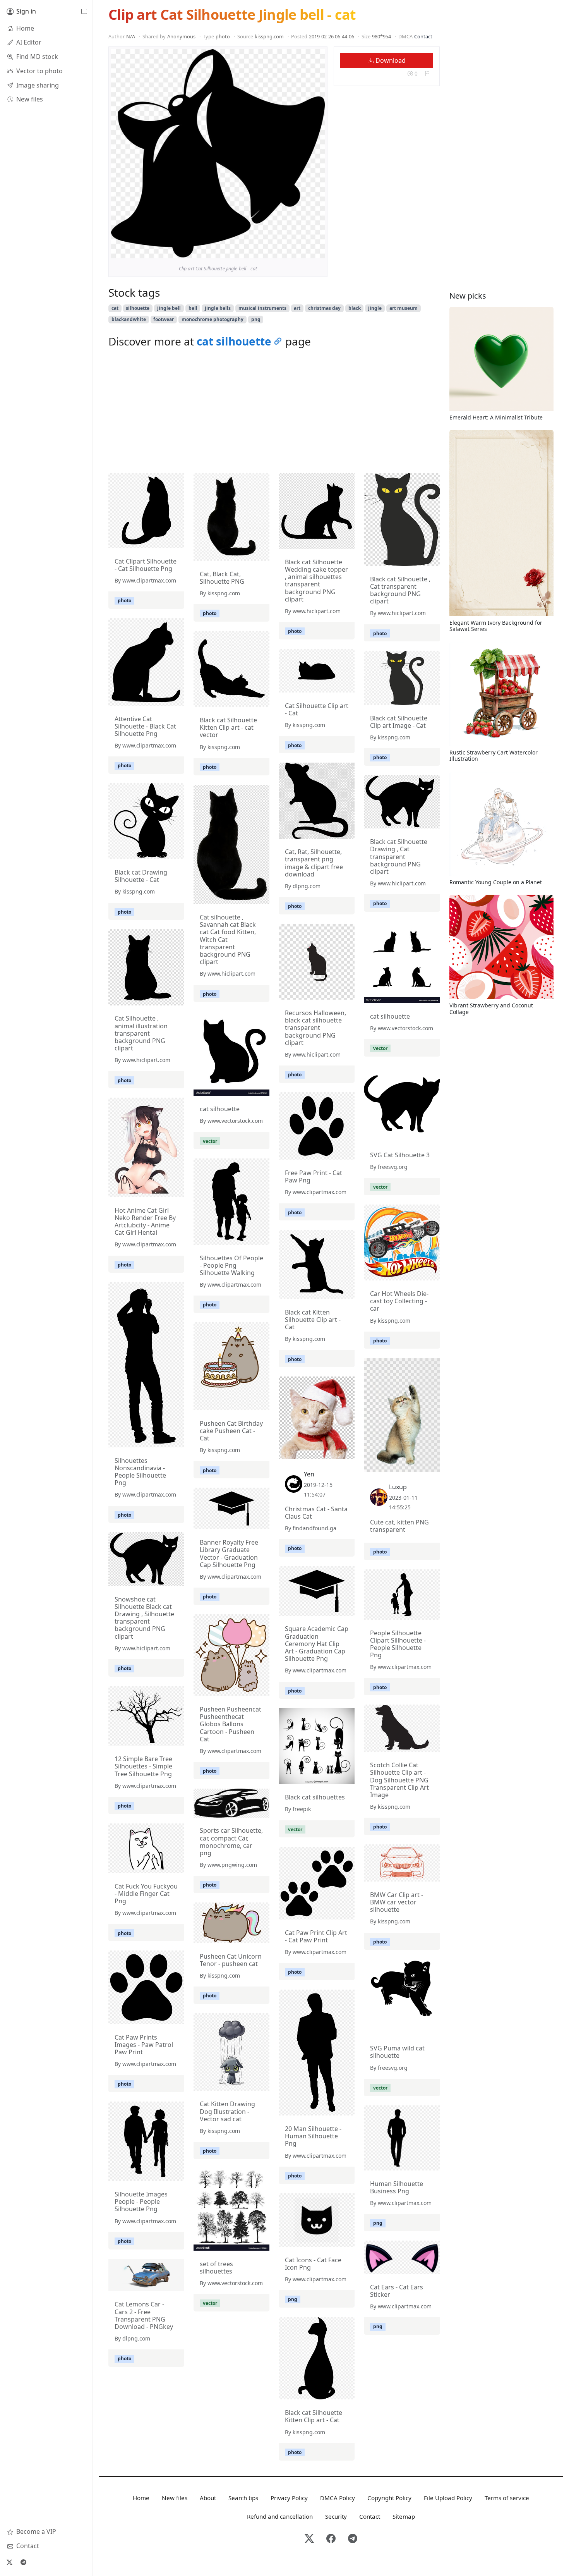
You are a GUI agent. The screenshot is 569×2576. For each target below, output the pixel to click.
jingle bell (169, 308)
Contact (423, 36)
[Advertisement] (274, 412)
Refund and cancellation (280, 2516)
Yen (309, 1474)
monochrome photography (213, 319)
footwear (164, 319)
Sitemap (404, 2516)
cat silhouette (234, 341)
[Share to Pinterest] (317, 251)
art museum (404, 308)
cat (115, 308)
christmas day (324, 308)
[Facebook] (331, 2539)
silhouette (138, 308)
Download (390, 60)
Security (336, 2516)
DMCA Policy (338, 2498)
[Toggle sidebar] (84, 12)
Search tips (243, 2498)
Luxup (398, 1487)
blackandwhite (129, 319)
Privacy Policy (289, 2498)
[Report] (427, 73)
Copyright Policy (389, 2498)
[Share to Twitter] (289, 251)
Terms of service (507, 2498)
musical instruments (262, 308)
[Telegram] (23, 2562)
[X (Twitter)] (9, 2562)
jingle (375, 308)
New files (175, 2498)
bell (193, 308)
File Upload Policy (448, 2498)
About (208, 2498)
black (355, 308)
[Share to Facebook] (303, 251)
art (297, 308)
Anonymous (181, 36)
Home (141, 2498)
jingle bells (218, 308)
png (256, 319)
